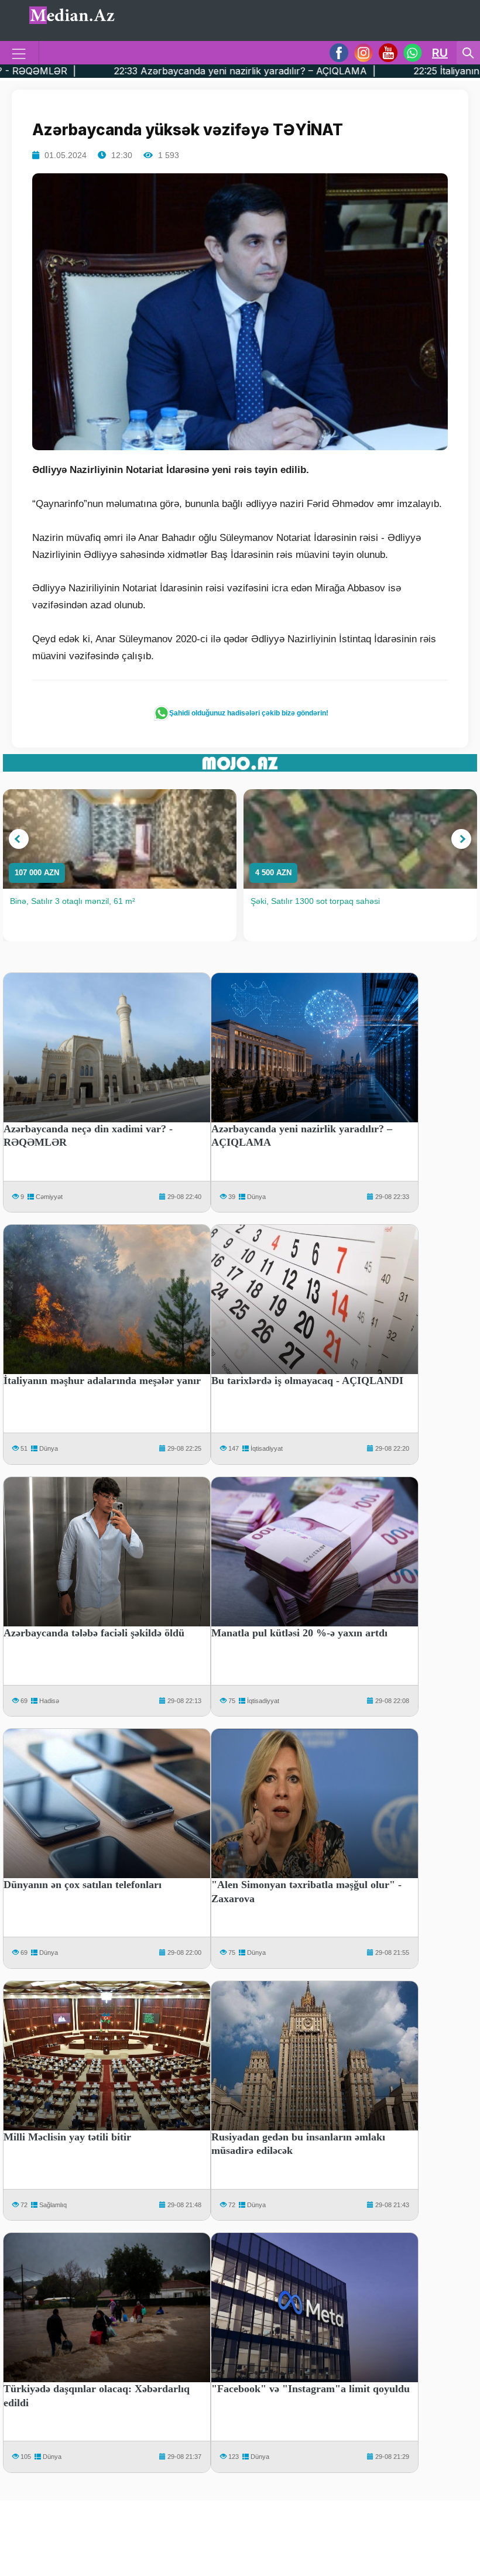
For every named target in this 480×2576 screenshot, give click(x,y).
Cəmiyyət (49, 1197)
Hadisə (49, 1701)
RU (440, 53)
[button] (19, 839)
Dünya (256, 1197)
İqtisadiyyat (267, 1448)
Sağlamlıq (53, 2205)
